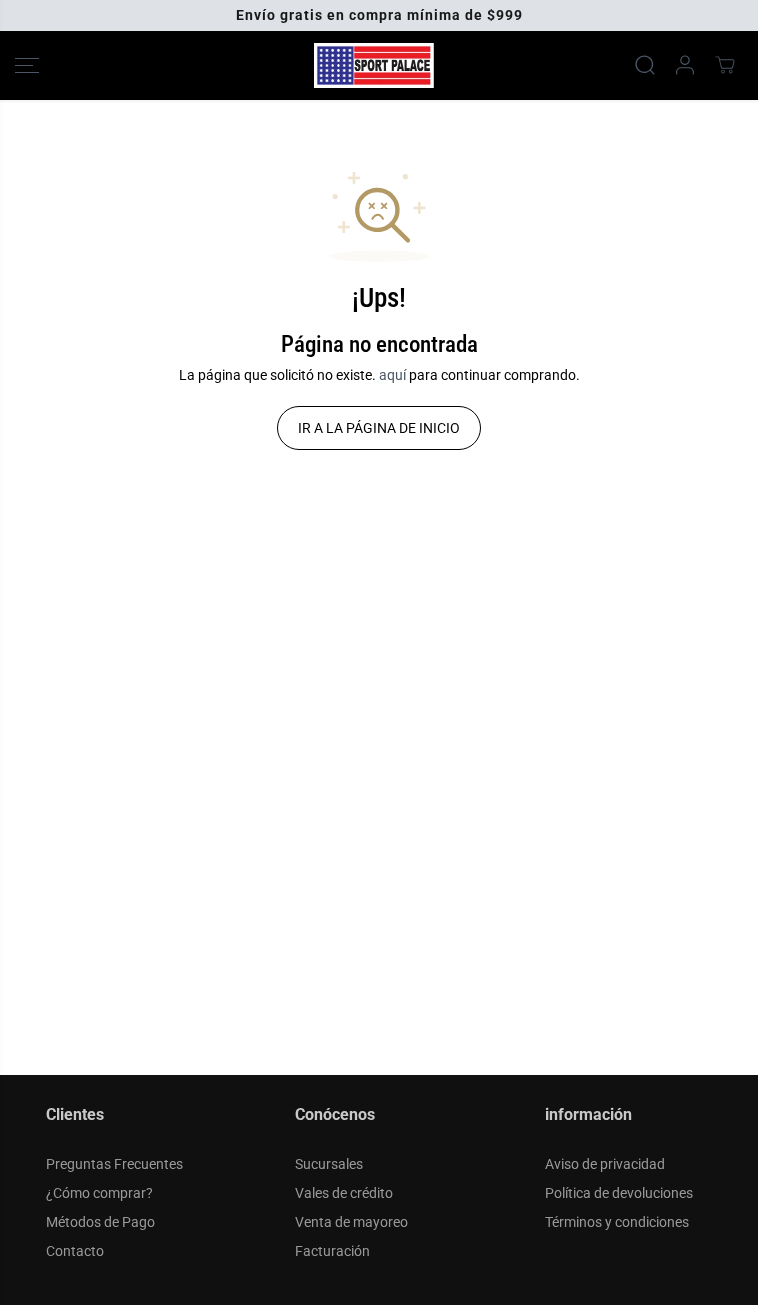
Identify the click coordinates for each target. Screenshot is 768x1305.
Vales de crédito (344, 1193)
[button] (27, 65)
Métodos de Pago (100, 1222)
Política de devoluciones (619, 1193)
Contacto (75, 1251)
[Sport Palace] (374, 65)
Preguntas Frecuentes (114, 1164)
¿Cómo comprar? (99, 1193)
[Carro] (725, 65)
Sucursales (329, 1164)
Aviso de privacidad (605, 1164)
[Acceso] (685, 65)
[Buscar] (645, 65)
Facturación (332, 1251)
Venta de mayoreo (351, 1222)
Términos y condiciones (617, 1222)
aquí (392, 375)
